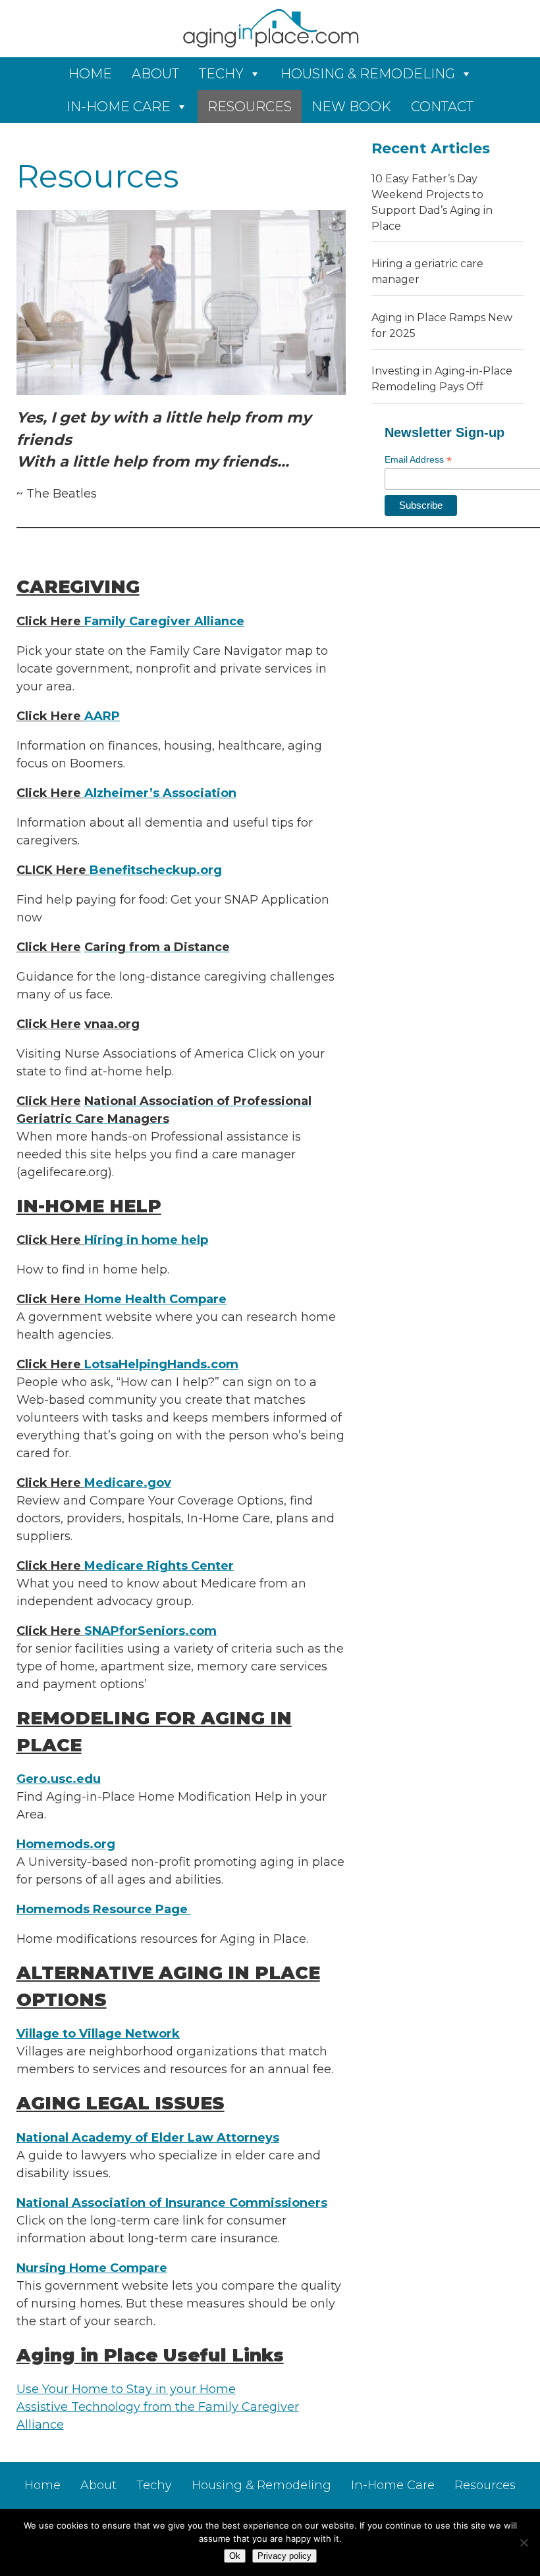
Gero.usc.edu (59, 1779)
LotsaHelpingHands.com (161, 1364)
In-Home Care (119, 107)
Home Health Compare (155, 1299)
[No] (524, 2542)
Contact (442, 107)
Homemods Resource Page (104, 1909)
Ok (235, 2556)
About (155, 74)
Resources (250, 107)
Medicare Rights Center (159, 1566)
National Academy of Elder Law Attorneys (148, 2138)
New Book (351, 107)
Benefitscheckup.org (156, 870)
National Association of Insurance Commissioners (172, 2203)
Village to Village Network (98, 2034)
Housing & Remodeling (368, 74)
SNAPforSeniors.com (150, 1631)
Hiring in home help (146, 1240)
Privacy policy (284, 2556)
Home (90, 74)
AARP (102, 716)
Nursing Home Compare (92, 2268)
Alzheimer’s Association (160, 793)
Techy (221, 74)
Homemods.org (66, 1844)
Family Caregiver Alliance (164, 621)
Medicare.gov (128, 1483)
